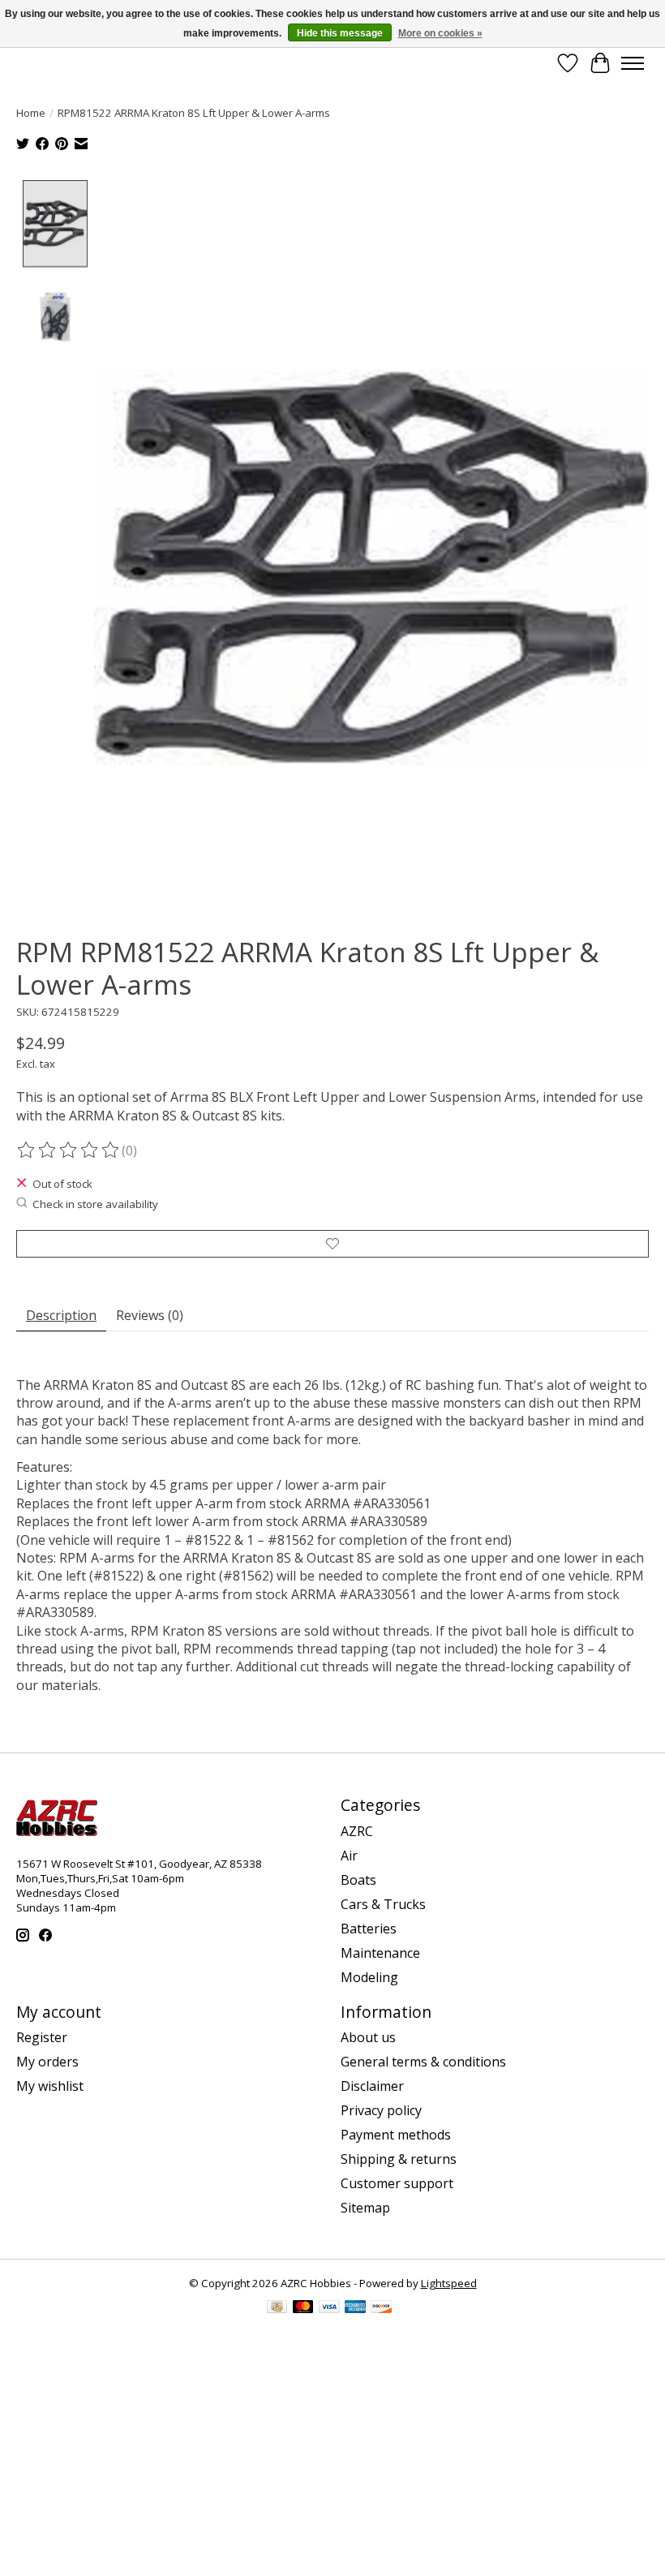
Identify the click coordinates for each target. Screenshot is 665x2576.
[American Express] (355, 2308)
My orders (47, 2062)
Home (31, 113)
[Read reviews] (69, 1150)
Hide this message (340, 33)
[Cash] (277, 2308)
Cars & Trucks (383, 1904)
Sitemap (365, 2208)
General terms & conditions (423, 2062)
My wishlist (50, 2086)
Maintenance (380, 1953)
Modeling (369, 1977)
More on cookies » (440, 33)
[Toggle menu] (633, 63)
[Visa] (329, 2308)
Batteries (369, 1929)
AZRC (357, 1831)
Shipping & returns (399, 2159)
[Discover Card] (381, 2308)
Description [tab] (61, 1315)
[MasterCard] (303, 2308)
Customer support (397, 2183)
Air (349, 1856)
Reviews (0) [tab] (150, 1315)
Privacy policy (381, 2110)
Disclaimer (372, 2086)
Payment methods (396, 2135)
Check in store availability (95, 1204)
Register (42, 2037)
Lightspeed (449, 2283)
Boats (358, 1880)
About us (368, 2037)
